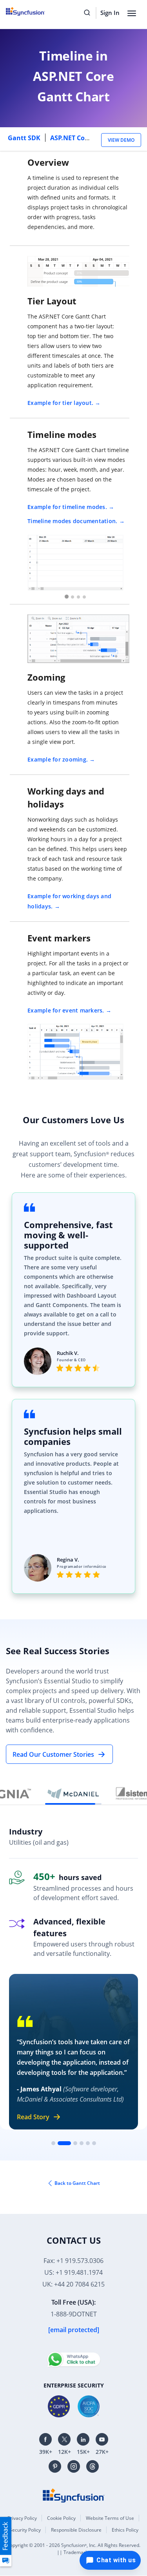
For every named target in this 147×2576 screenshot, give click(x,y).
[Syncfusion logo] (74, 2495)
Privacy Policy (22, 2518)
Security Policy (25, 2530)
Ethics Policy (125, 2530)
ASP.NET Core (71, 138)
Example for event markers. (66, 1010)
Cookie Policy (61, 2518)
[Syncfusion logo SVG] (34, 11)
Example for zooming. (58, 759)
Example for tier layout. (60, 403)
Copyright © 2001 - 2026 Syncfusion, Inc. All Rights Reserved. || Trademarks (73, 2549)
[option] (75, 562)
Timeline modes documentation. (72, 521)
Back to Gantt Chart (77, 2183)
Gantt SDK (25, 138)
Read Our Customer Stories (53, 1754)
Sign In (110, 13)
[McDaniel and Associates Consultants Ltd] (73, 1794)
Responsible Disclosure (76, 2530)
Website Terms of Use (110, 2518)
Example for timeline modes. (67, 507)
